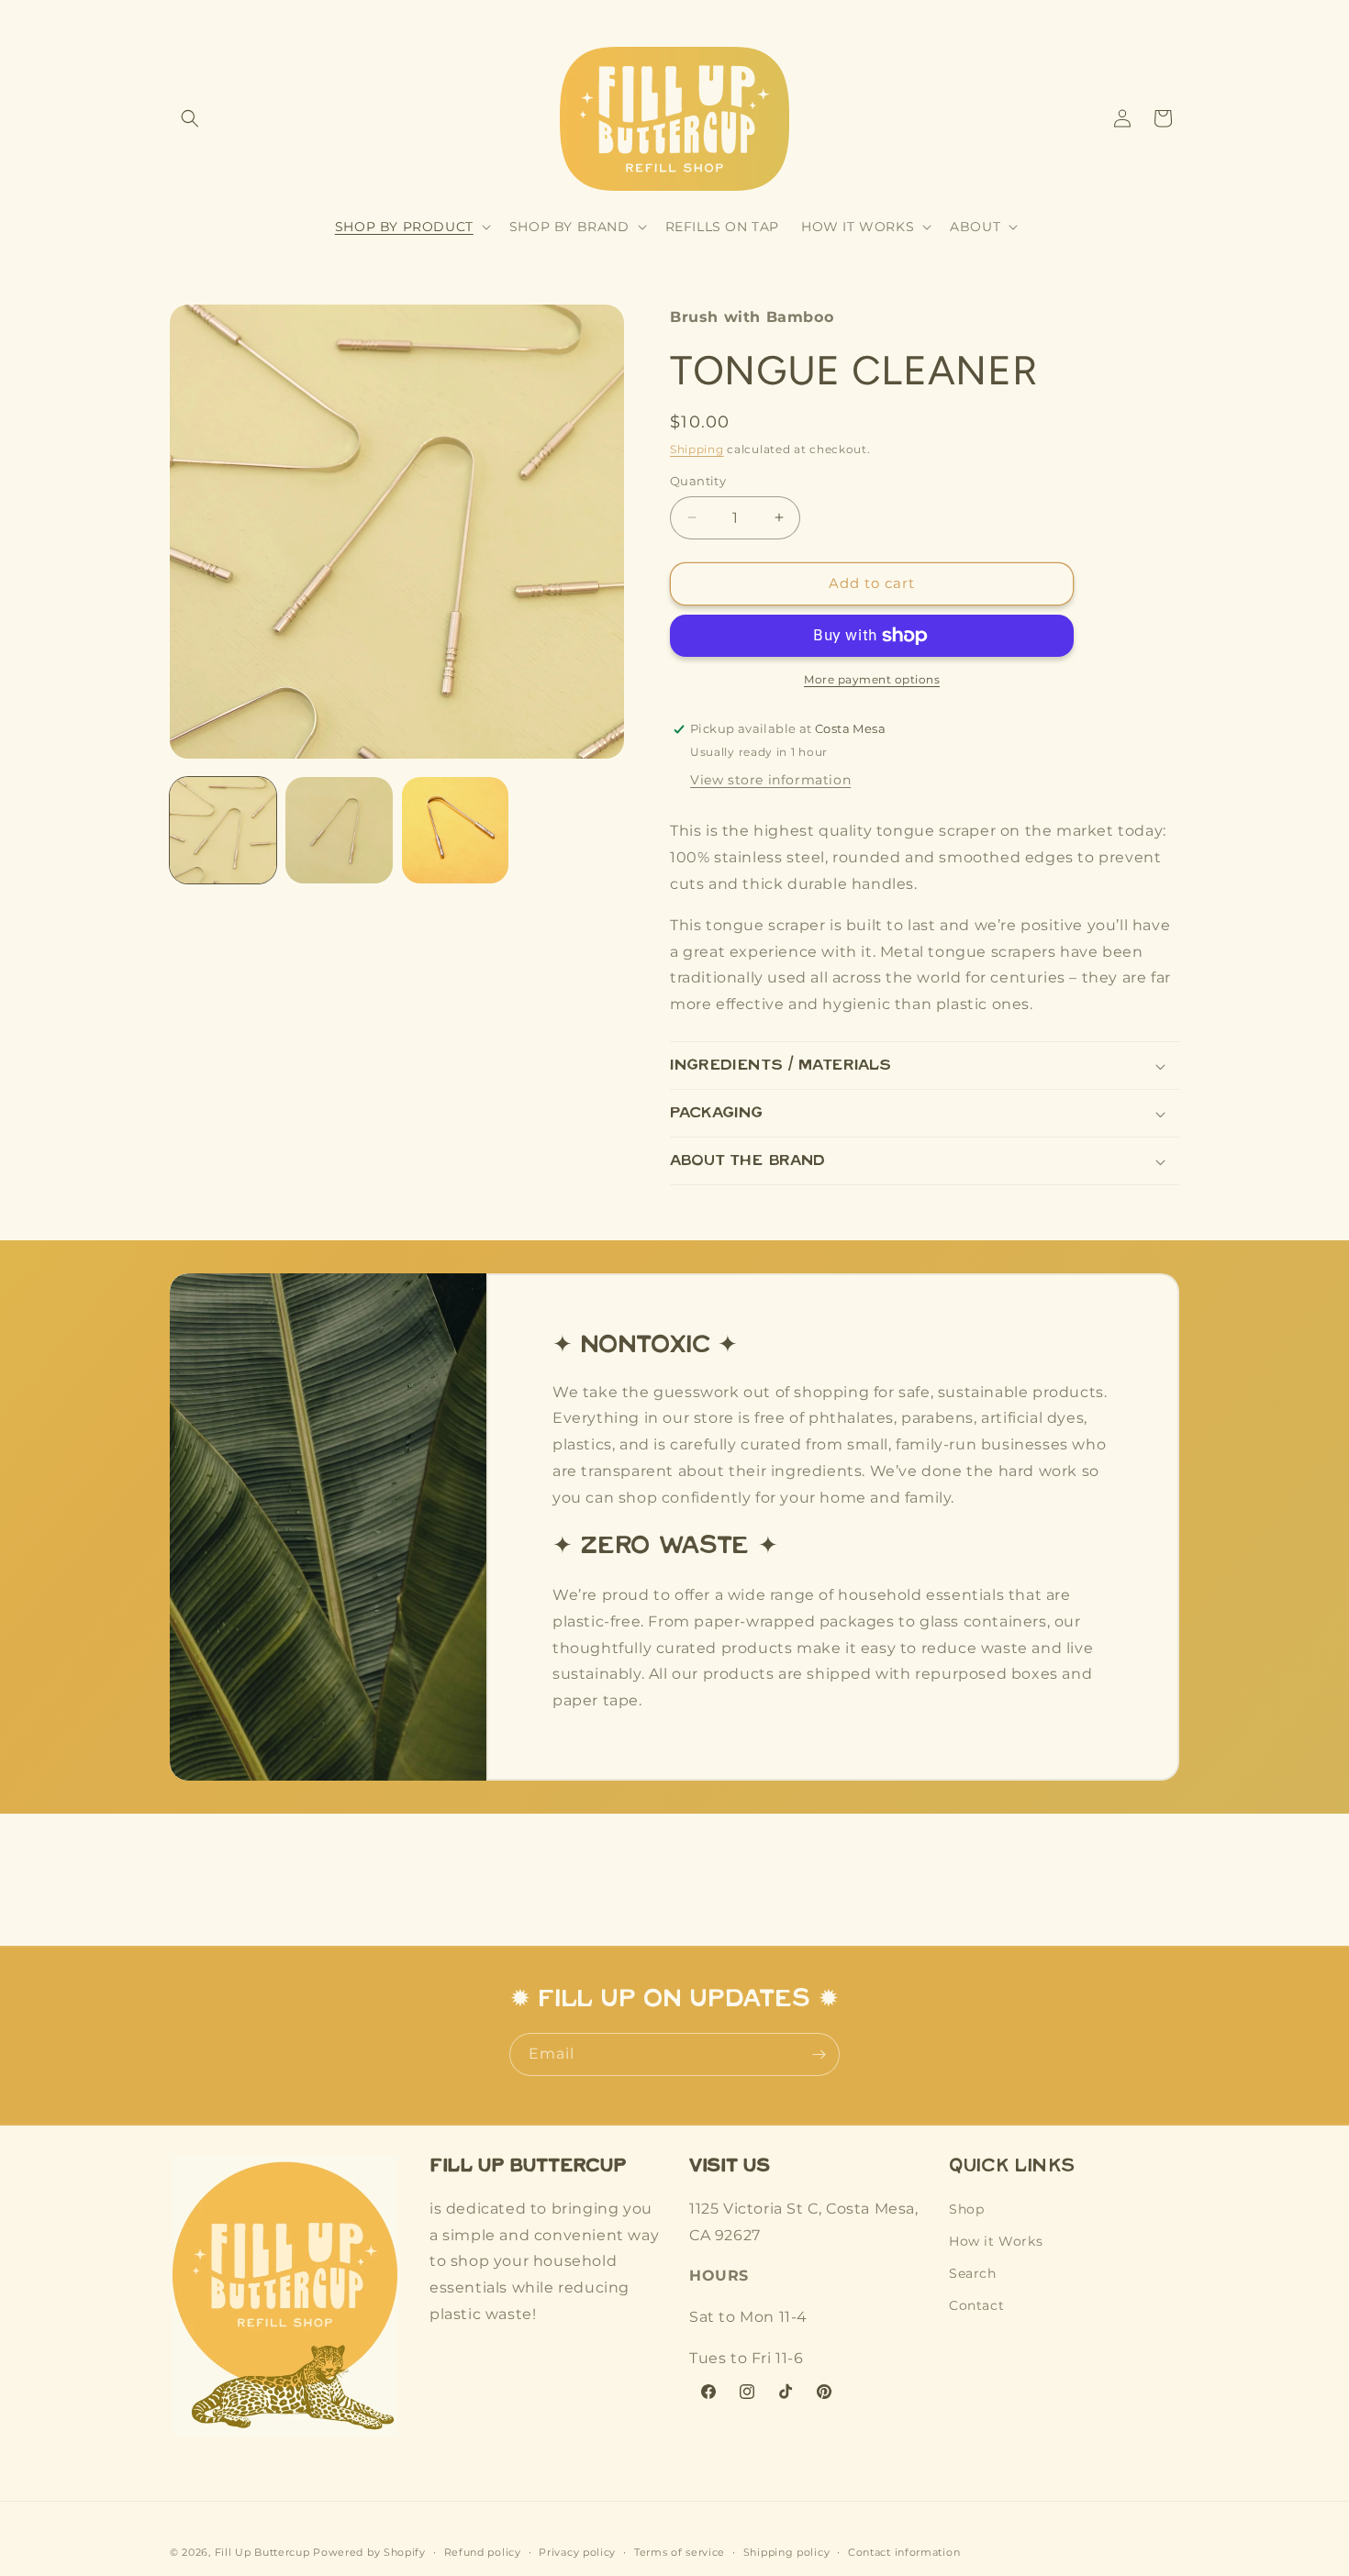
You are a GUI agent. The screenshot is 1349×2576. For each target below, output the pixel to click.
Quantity (698, 481)
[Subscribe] (819, 2054)
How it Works (996, 2241)
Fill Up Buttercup (262, 2552)
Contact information (904, 2551)
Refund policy (483, 2551)
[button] (190, 118)
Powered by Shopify (369, 2552)
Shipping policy (787, 2551)
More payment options (872, 679)
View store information (770, 780)
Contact (976, 2306)
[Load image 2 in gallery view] (339, 830)
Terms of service (680, 2551)
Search (973, 2274)
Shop (966, 2209)
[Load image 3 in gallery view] (455, 830)
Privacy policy (577, 2551)
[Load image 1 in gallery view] (223, 830)
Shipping (697, 449)
